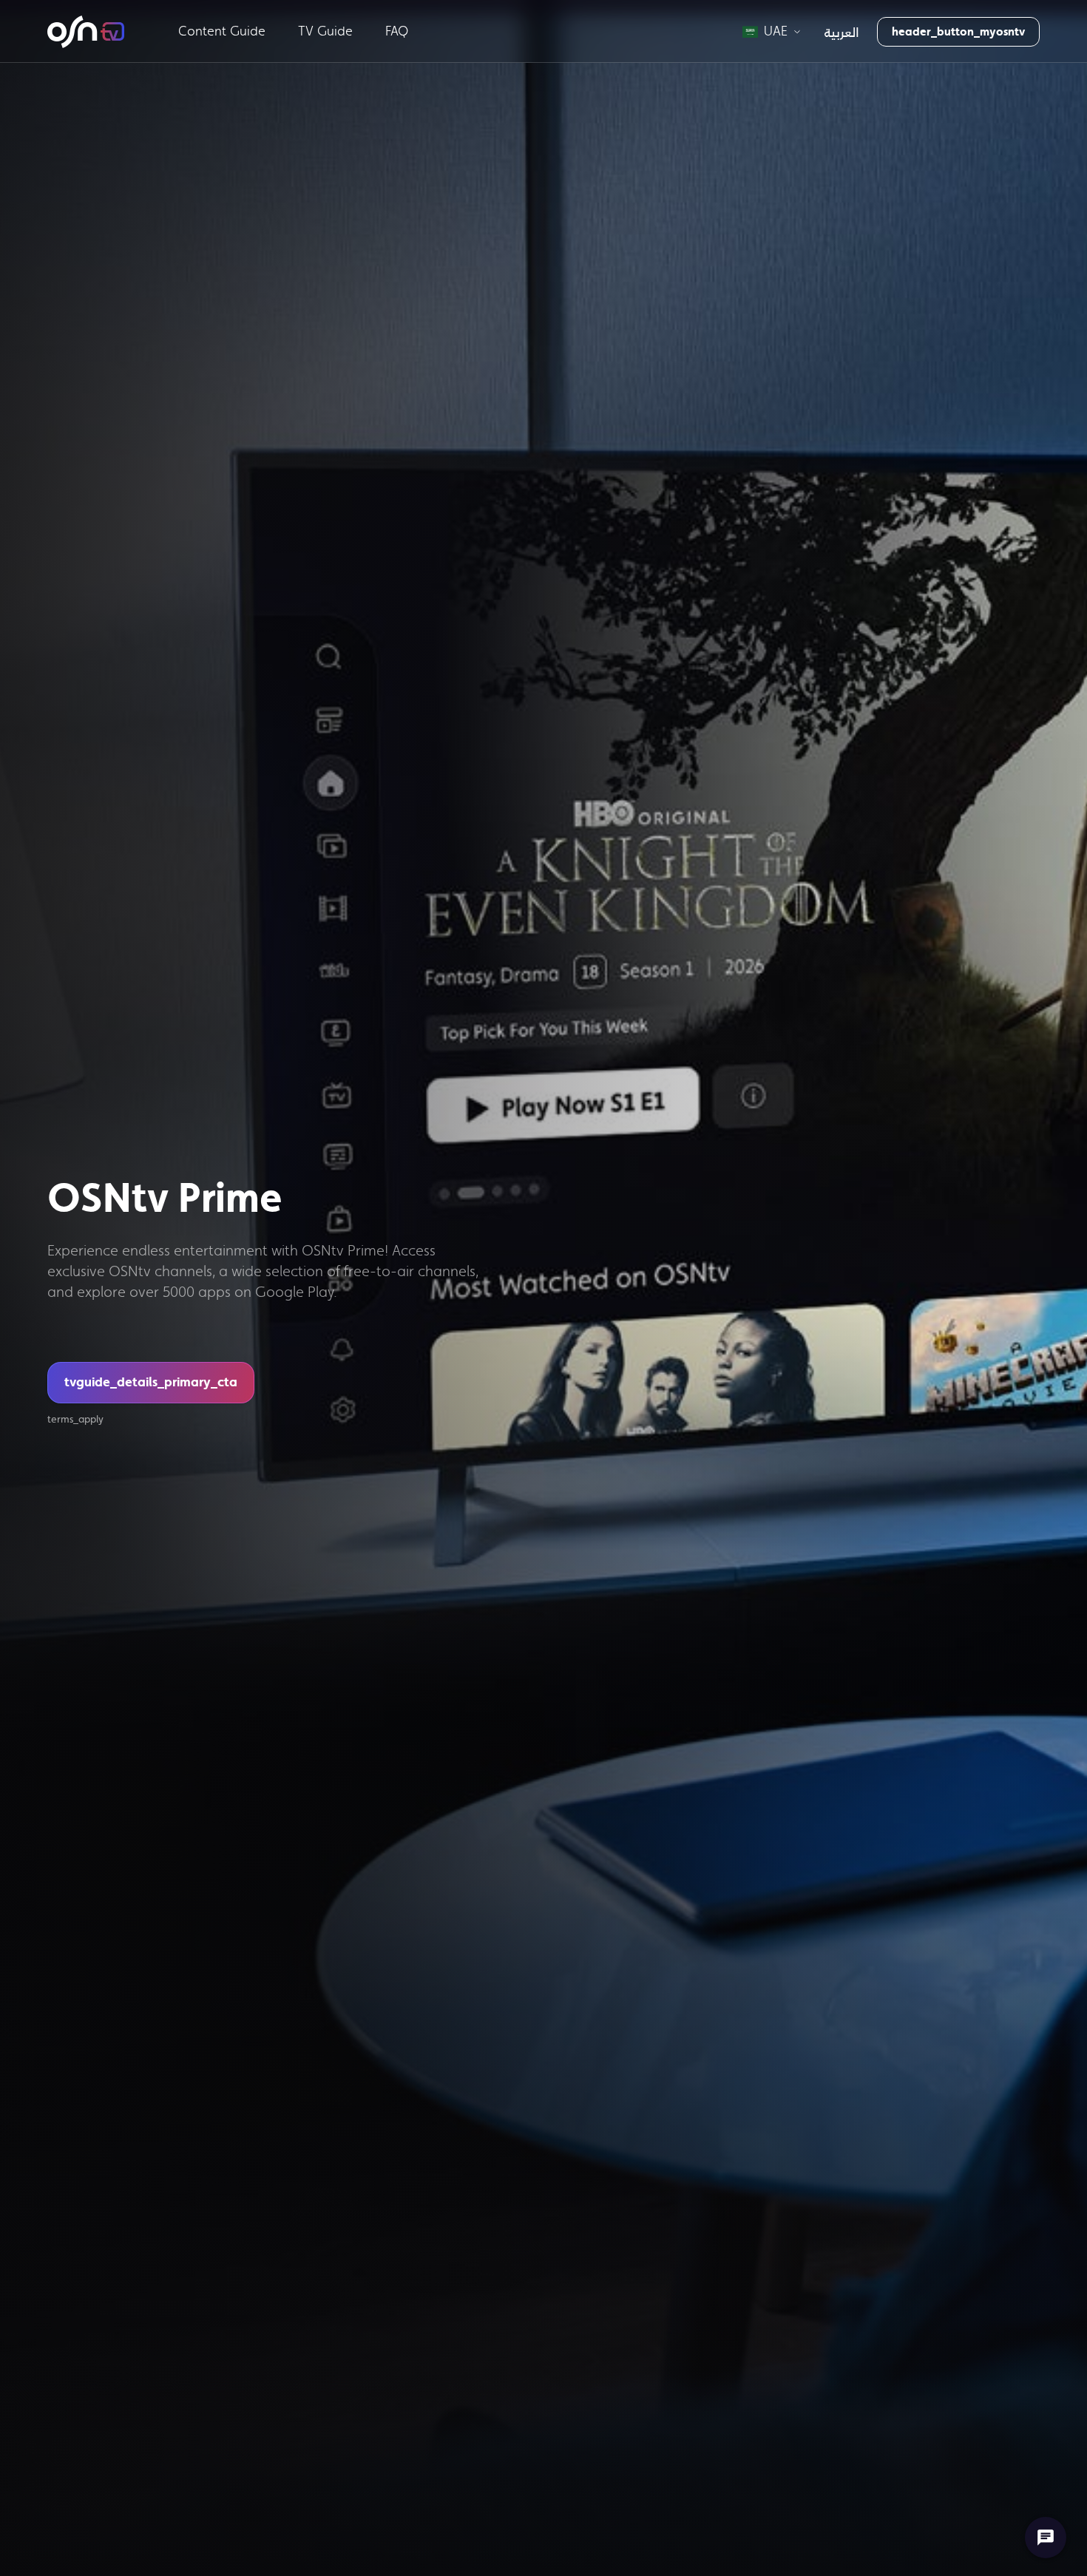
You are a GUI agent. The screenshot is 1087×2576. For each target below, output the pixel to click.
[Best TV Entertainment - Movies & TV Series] (86, 32)
